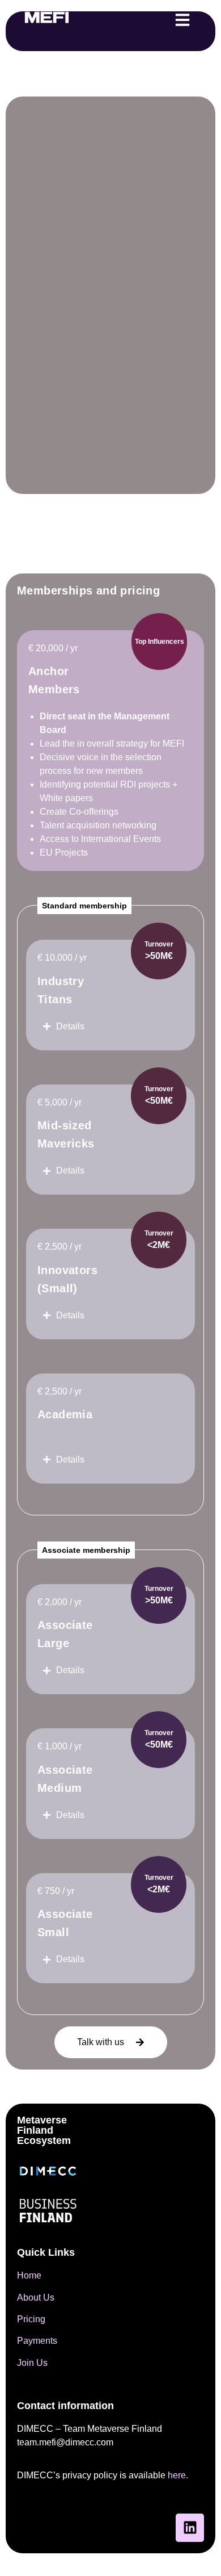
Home (29, 2275)
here (177, 2475)
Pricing (31, 2319)
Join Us (32, 2363)
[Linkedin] (190, 2528)
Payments (37, 2341)
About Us (36, 2298)
